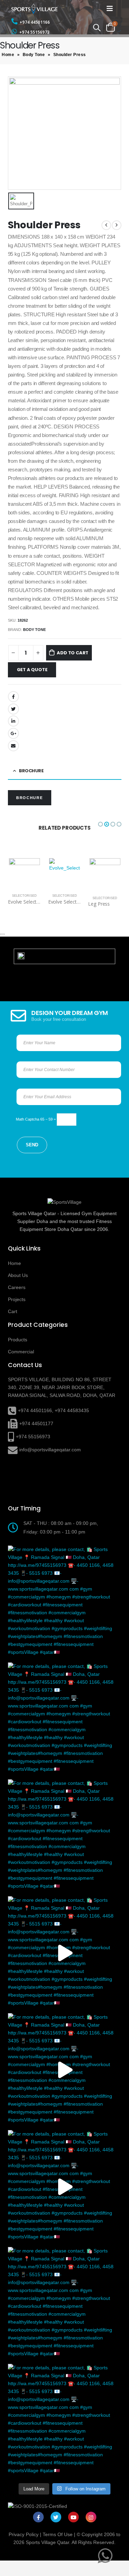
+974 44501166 (35, 22)
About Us (18, 1275)
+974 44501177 (36, 1423)
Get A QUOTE (32, 670)
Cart (13, 1311)
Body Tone (34, 55)
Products (18, 1340)
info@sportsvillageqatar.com (50, 1450)
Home (8, 55)
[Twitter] (56, 2517)
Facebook (13, 697)
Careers (17, 1287)
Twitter (13, 709)
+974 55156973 (34, 32)
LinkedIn (13, 721)
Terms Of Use (58, 2534)
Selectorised (24, 896)
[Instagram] (91, 2517)
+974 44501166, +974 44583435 (53, 1410)
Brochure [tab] (31, 771)
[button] (100, 824)
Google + (13, 733)
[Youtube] (73, 2517)
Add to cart (73, 653)
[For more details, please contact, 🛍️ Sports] (65, 1602)
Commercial (21, 1352)
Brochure (29, 798)
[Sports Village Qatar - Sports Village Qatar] (41, 9)
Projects (17, 1299)
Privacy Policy (24, 2534)
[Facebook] (38, 2517)
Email (13, 746)
